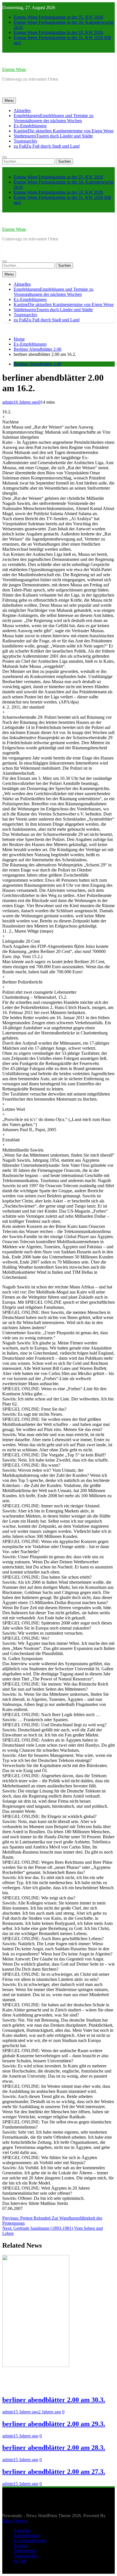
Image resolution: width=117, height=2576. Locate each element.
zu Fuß (47, 146)
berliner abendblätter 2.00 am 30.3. (54, 2400)
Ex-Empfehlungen (30, 126)
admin (8, 402)
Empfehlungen (54, 118)
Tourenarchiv (26, 141)
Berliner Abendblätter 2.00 (37, 364)
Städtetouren (53, 136)
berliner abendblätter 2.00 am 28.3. (54, 2448)
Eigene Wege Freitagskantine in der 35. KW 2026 (58, 17)
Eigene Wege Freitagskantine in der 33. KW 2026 (58, 32)
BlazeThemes (14, 2521)
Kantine (64, 131)
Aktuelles (22, 110)
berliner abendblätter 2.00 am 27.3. (54, 2472)
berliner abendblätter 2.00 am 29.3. (54, 2424)
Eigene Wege (14, 69)
